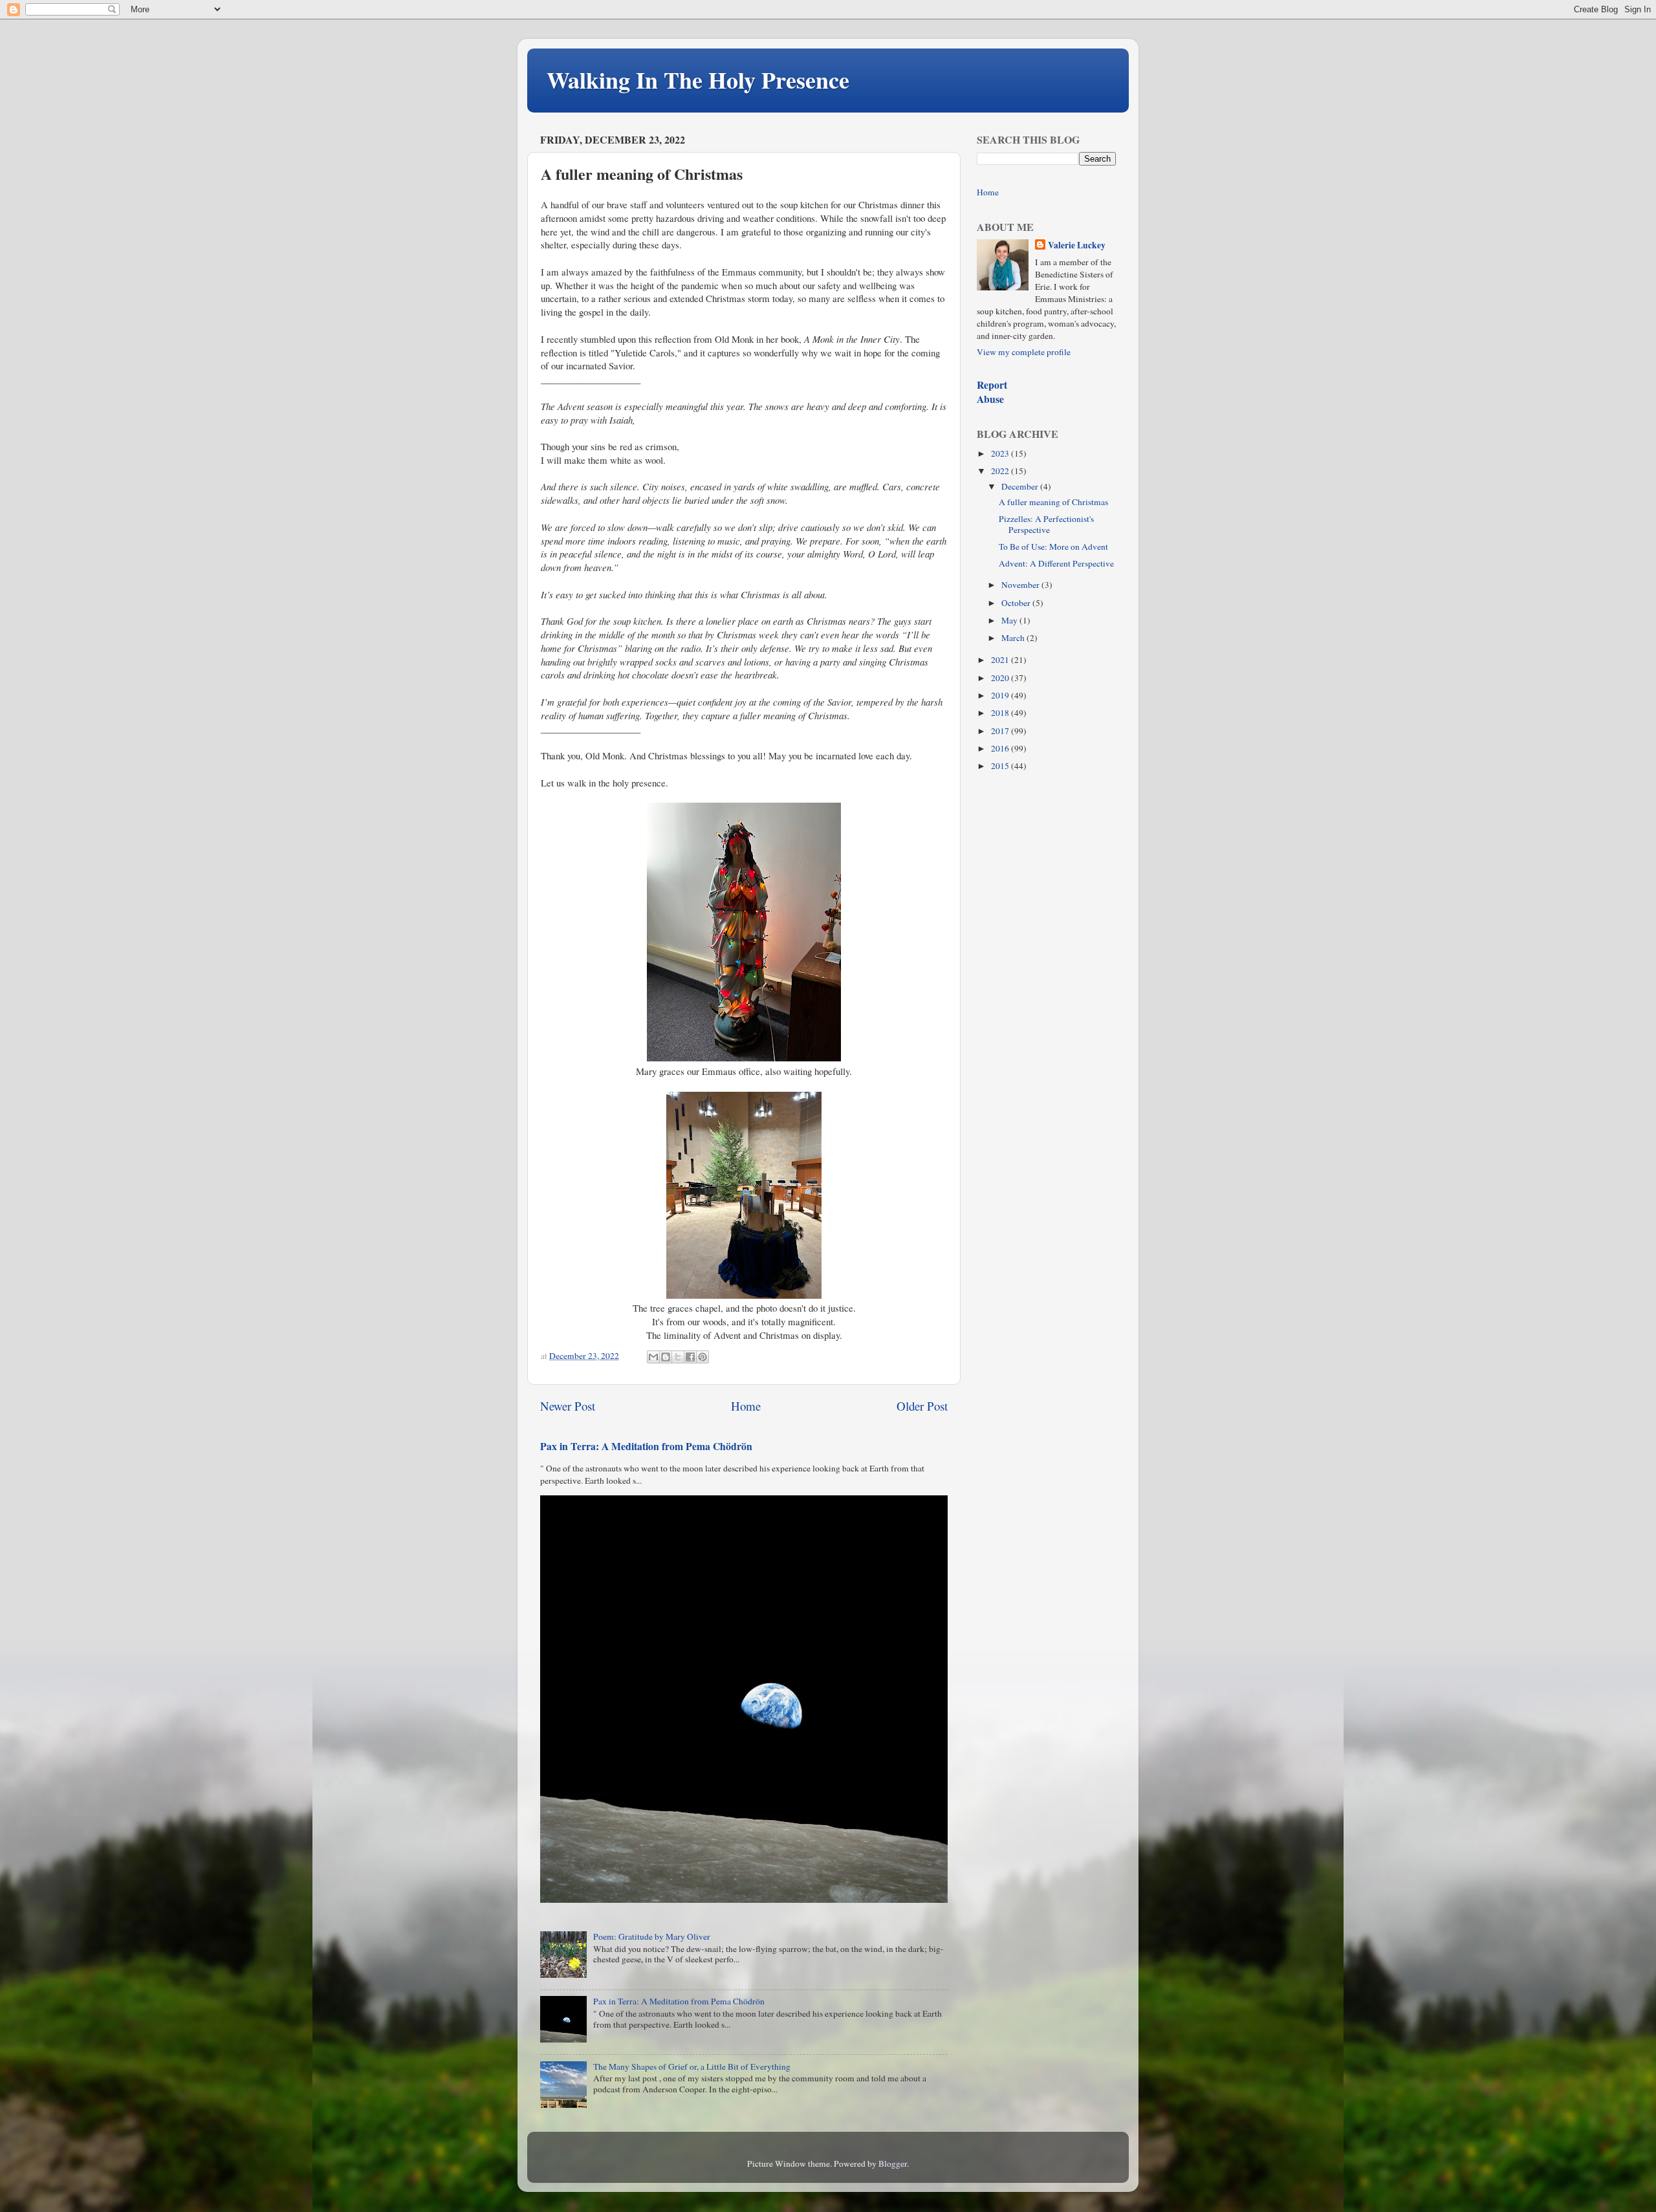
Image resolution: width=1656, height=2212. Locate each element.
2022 (1001, 471)
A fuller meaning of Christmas (1053, 502)
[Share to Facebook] (690, 1357)
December (1021, 486)
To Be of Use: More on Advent (1053, 547)
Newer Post (568, 1406)
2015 (1001, 766)
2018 (1001, 713)
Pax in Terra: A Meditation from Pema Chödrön (646, 1446)
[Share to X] (678, 1357)
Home (746, 1406)
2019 (1001, 695)
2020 (1001, 678)
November (1021, 585)
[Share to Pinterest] (703, 1357)
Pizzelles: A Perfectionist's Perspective (1046, 524)
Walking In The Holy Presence (698, 80)
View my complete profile (1024, 352)
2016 (1001, 748)
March (1014, 638)
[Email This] (653, 1357)
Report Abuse (992, 392)
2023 (1001, 453)
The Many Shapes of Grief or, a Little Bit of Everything (692, 2066)
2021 (1001, 660)
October (1017, 603)
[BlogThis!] (666, 1357)
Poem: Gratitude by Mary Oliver (652, 1936)
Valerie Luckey (1077, 245)
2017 (1001, 731)
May (1010, 620)
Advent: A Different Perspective (1056, 563)
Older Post (922, 1406)
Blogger (893, 2163)
